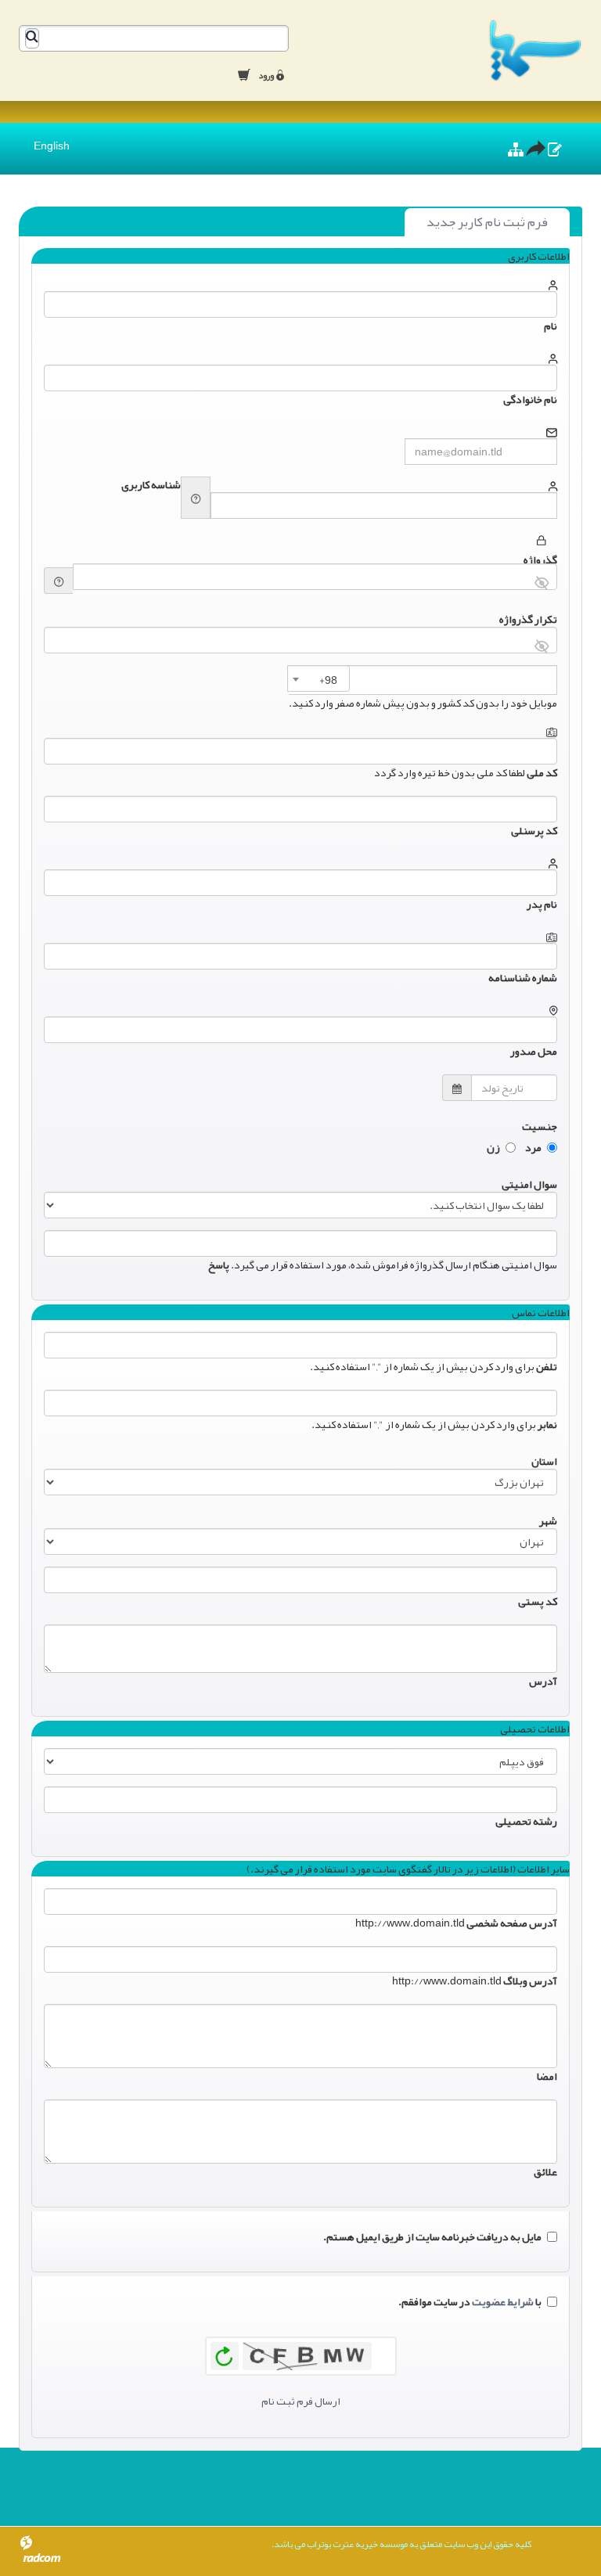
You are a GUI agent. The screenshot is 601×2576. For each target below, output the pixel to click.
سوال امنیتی (529, 1182)
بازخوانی (225, 2352)
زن (493, 1147)
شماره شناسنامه (523, 977)
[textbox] (325, 680)
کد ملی (542, 772)
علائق (545, 2171)
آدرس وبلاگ (530, 1981)
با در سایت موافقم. (470, 2301)
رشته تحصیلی (526, 1821)
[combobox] (318, 678)
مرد (533, 1147)
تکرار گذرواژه (528, 617)
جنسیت (540, 1124)
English (52, 146)
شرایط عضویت (503, 2301)
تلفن (547, 1366)
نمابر (547, 1424)
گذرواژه (540, 558)
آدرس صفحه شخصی (512, 1923)
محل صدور (534, 1051)
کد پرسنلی (534, 830)
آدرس (543, 1681)
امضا (547, 2076)
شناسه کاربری (151, 484)
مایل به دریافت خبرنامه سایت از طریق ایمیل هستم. (432, 2236)
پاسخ (219, 1265)
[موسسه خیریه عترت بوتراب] (447, 50)
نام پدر (542, 904)
